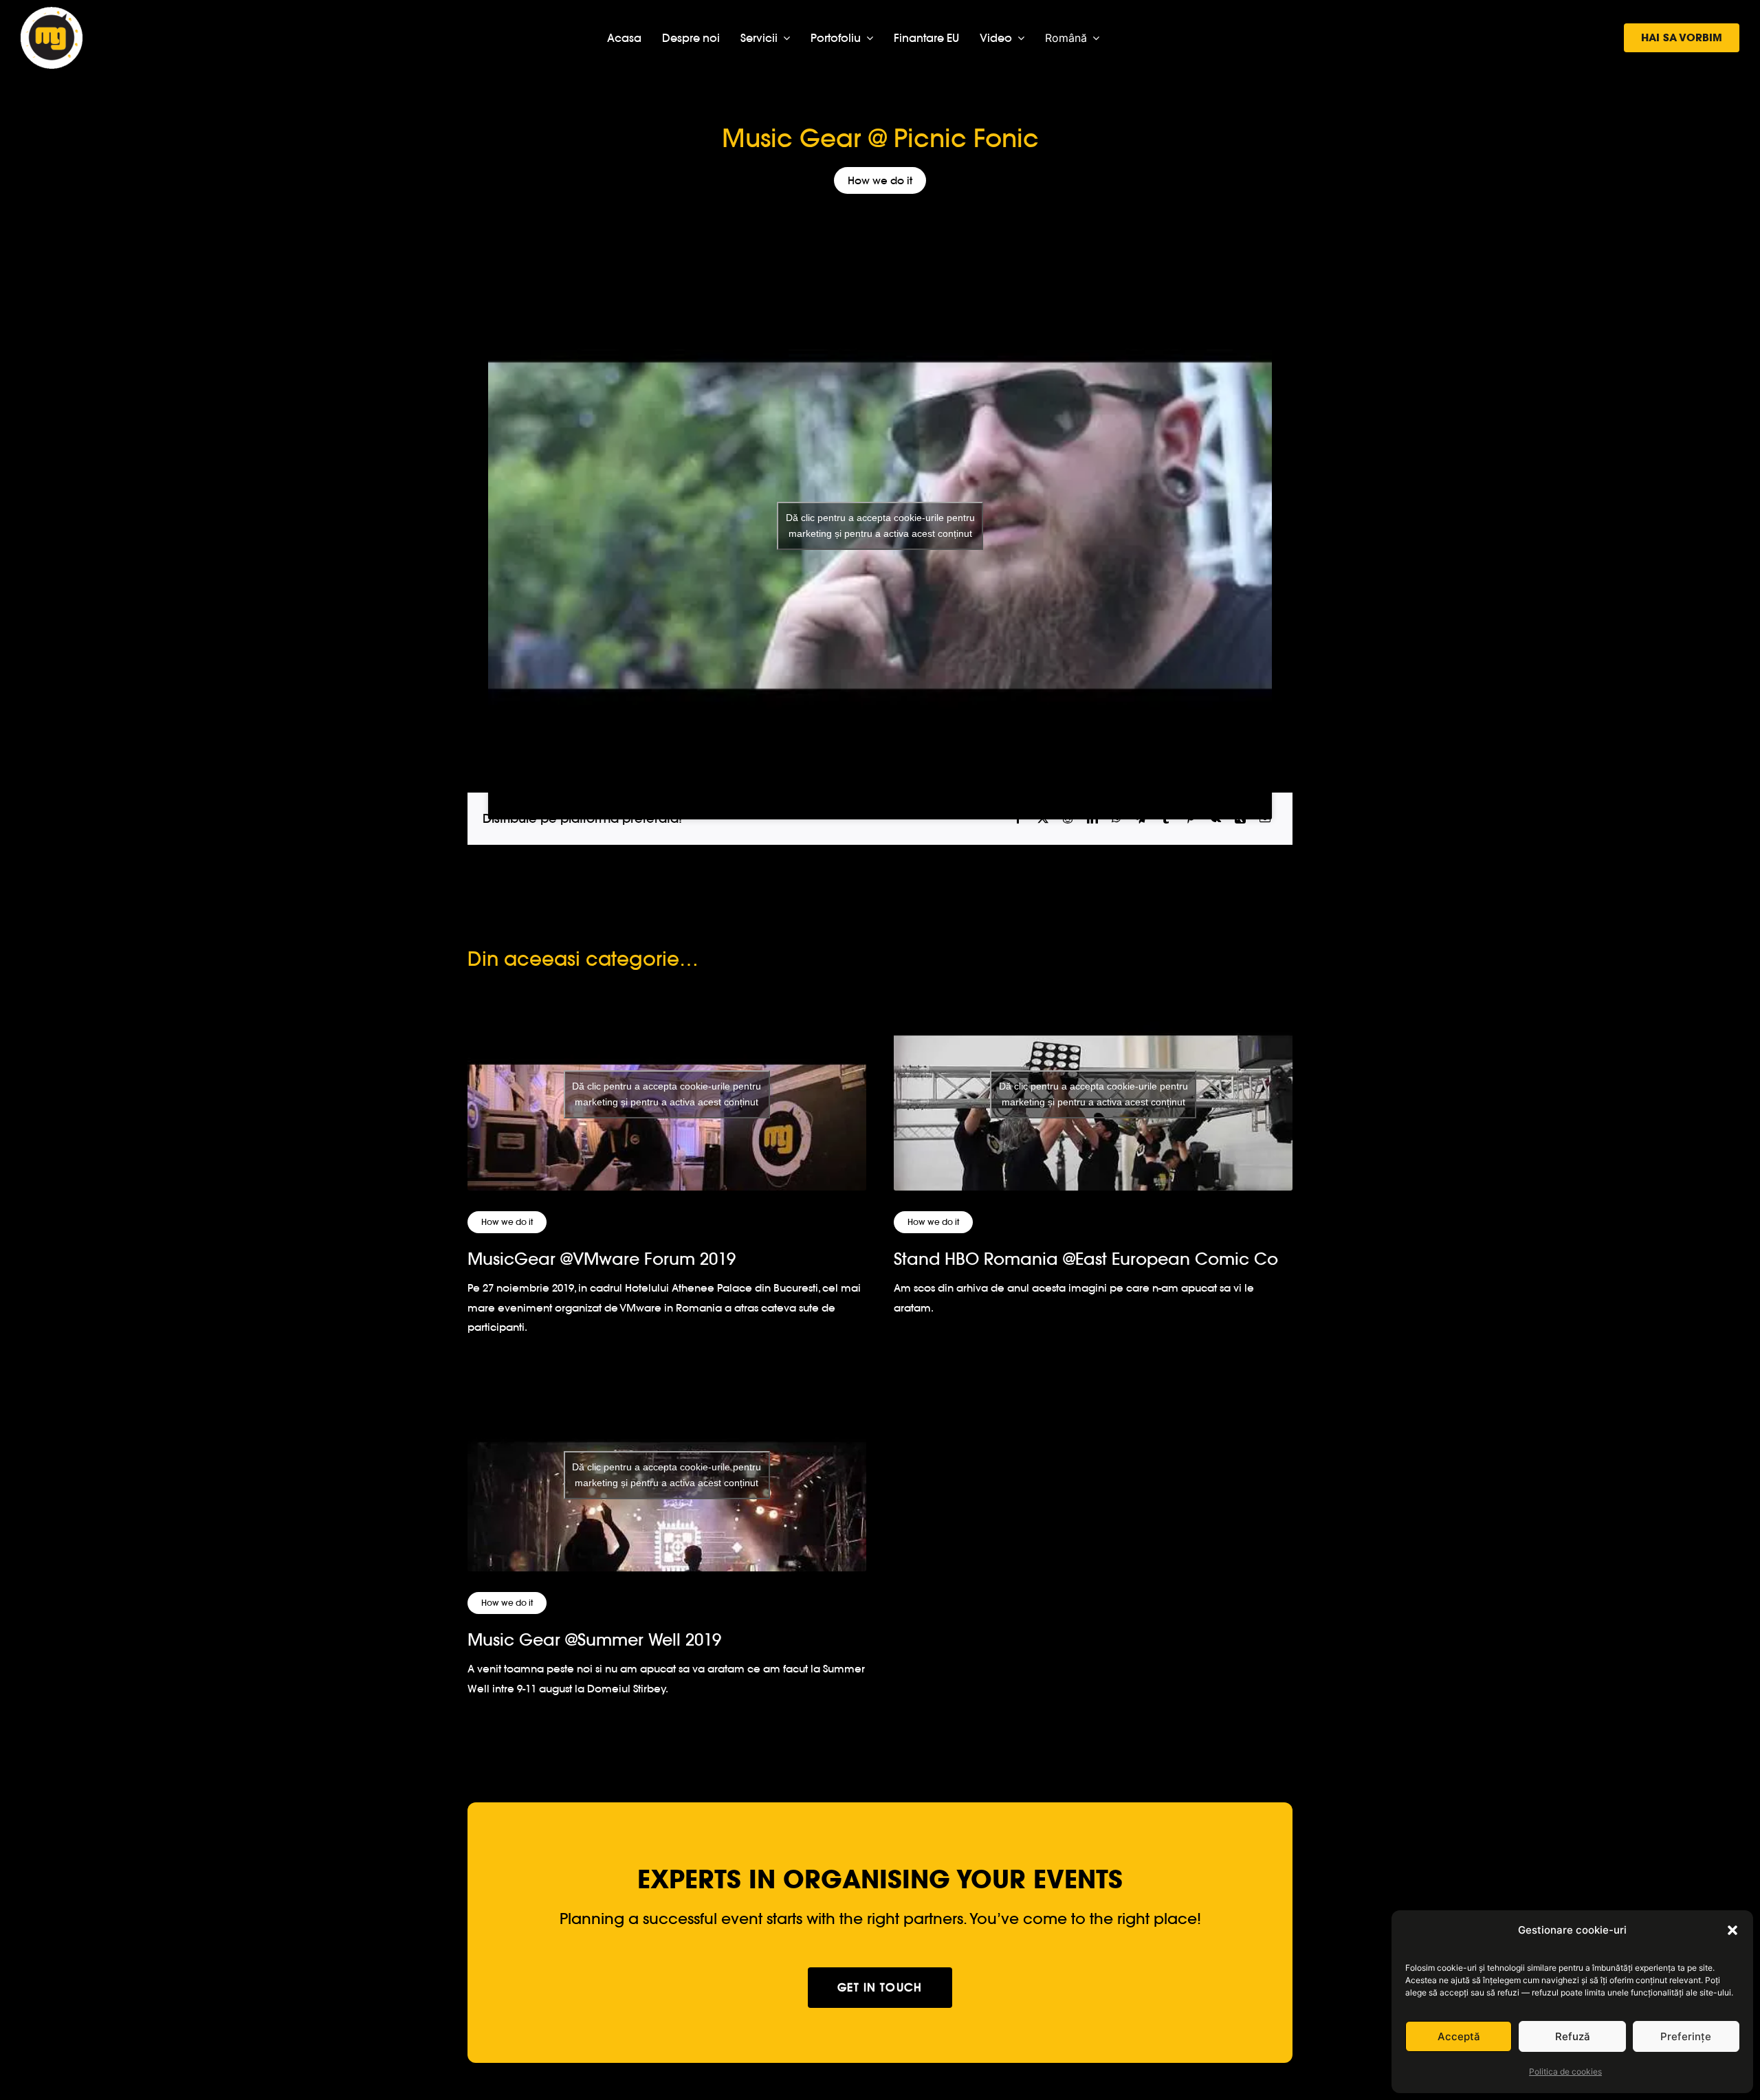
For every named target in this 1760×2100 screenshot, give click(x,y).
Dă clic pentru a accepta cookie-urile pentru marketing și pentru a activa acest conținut (880, 526)
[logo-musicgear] (52, 13)
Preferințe (1686, 2036)
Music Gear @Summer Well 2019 (594, 1640)
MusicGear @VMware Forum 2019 (602, 1259)
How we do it (880, 180)
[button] (1732, 1930)
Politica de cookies (1565, 2071)
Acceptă (1459, 2036)
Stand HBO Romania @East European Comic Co (1086, 1259)
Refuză (1573, 2036)
